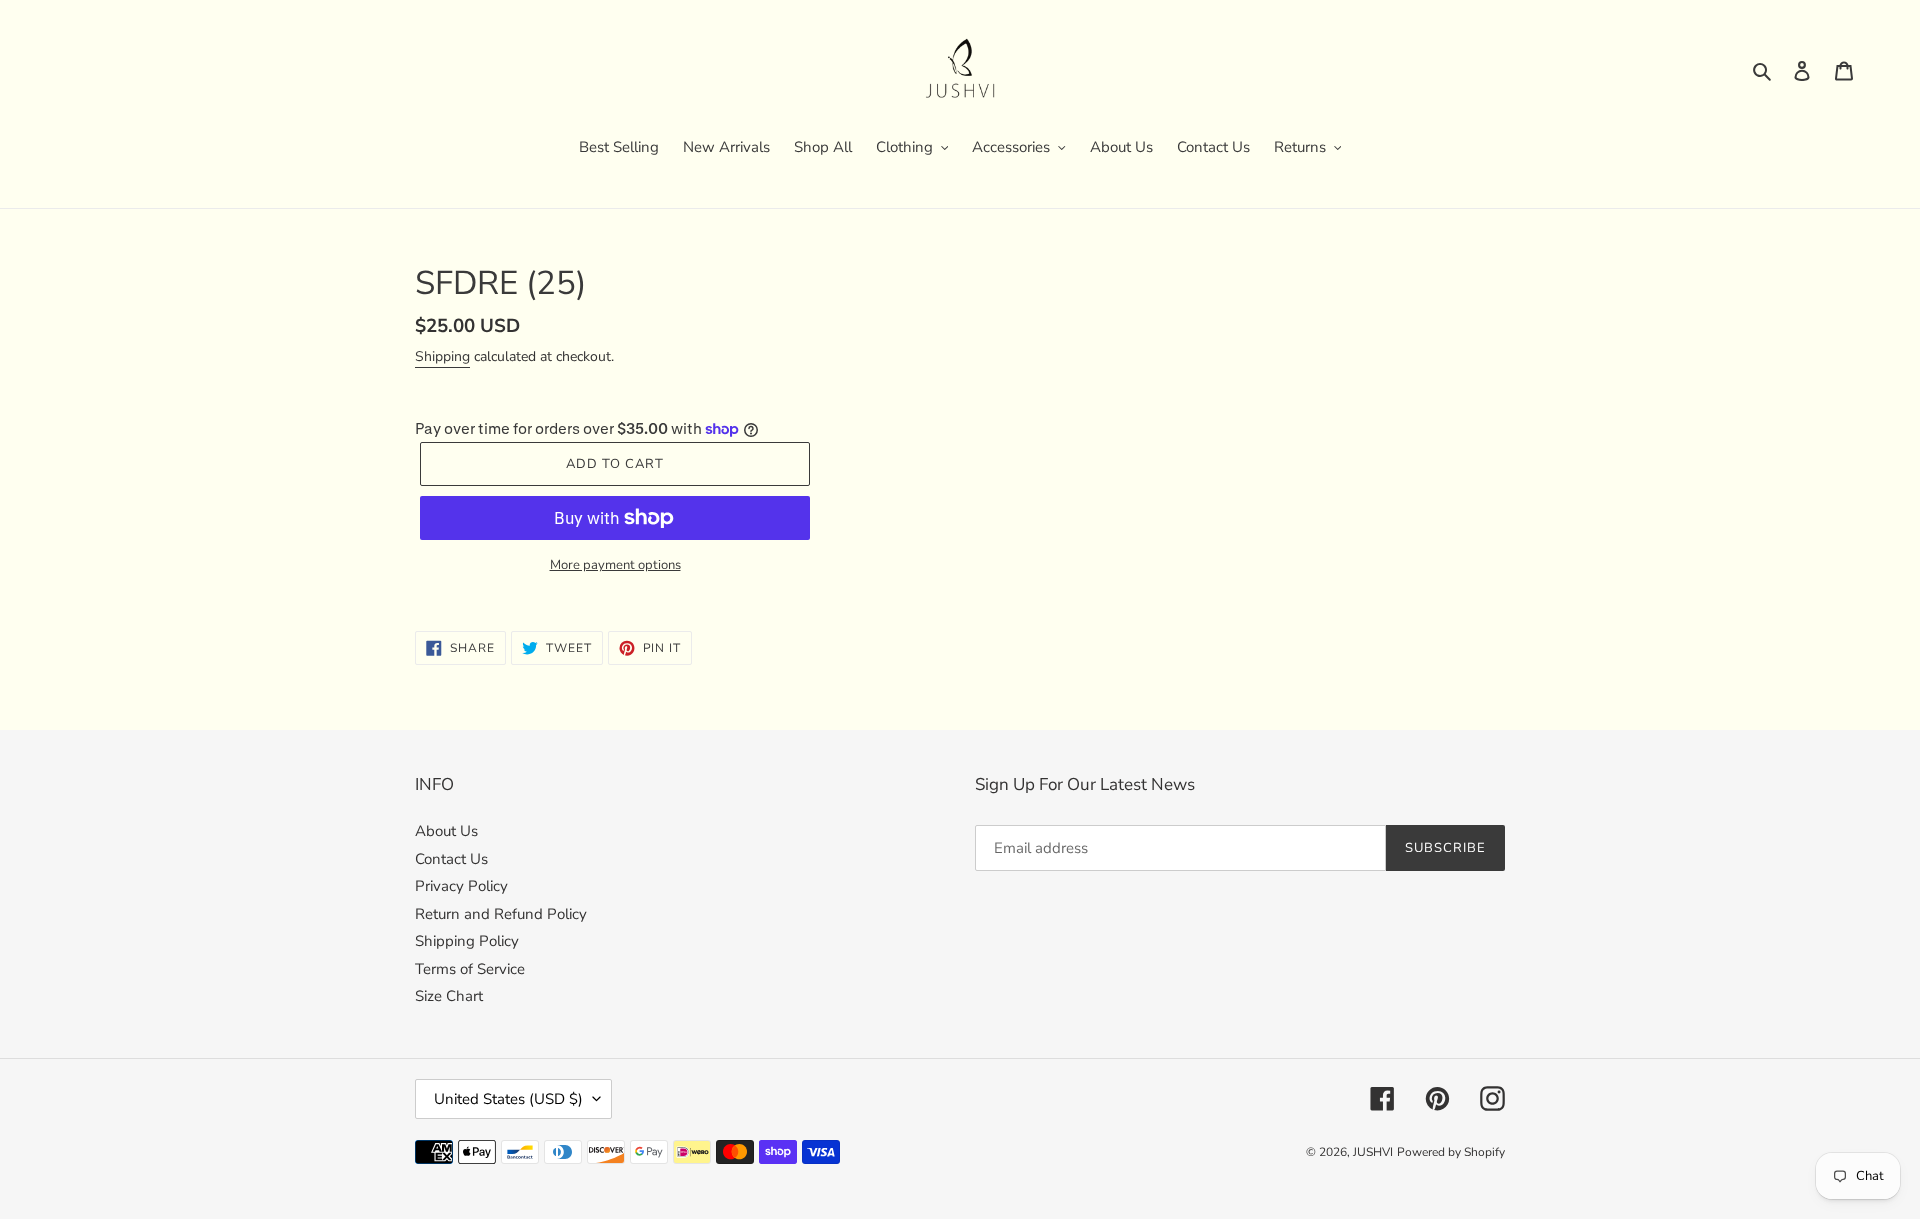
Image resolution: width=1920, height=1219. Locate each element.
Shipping (442, 356)
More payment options (615, 565)
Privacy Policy (461, 886)
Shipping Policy (467, 941)
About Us (446, 831)
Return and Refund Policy (501, 914)
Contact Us (451, 859)
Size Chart (449, 996)
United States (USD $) (508, 1099)
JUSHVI (1373, 1152)
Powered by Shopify (1451, 1152)
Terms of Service (470, 969)
